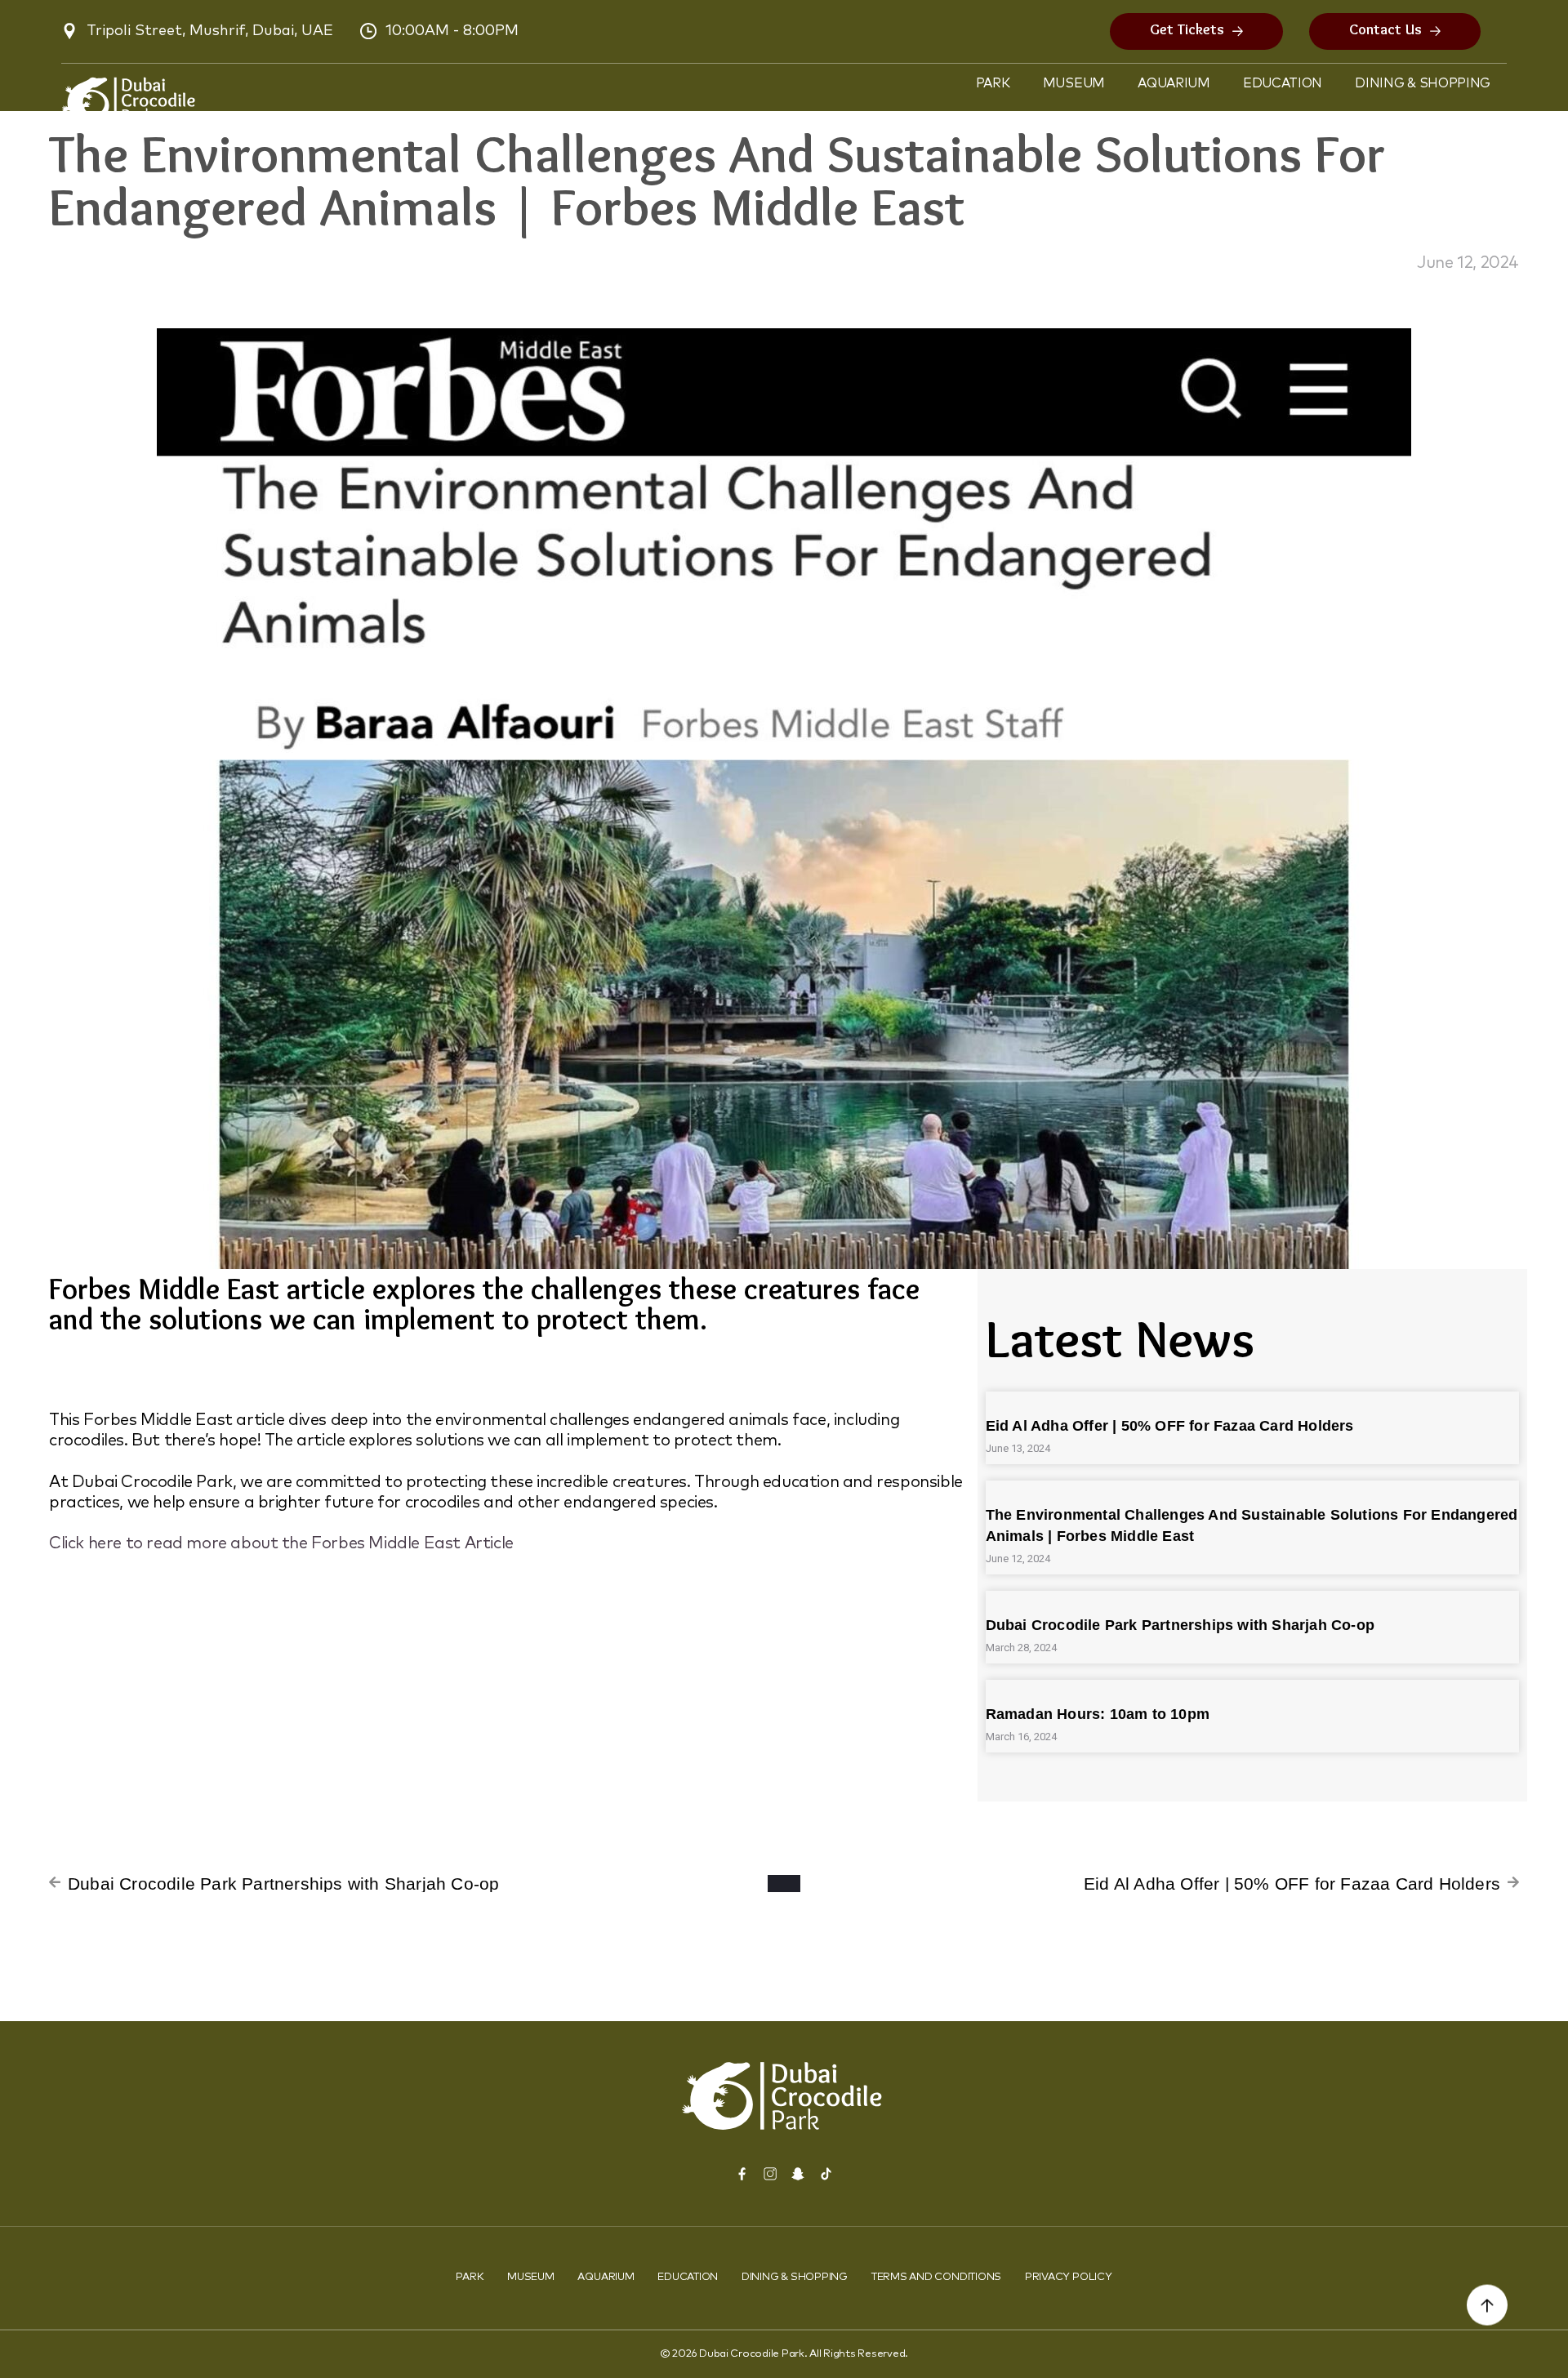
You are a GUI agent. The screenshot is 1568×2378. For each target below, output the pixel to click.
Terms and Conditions (936, 2277)
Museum (1074, 83)
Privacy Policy (1069, 2277)
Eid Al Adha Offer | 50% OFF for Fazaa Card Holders (1170, 1426)
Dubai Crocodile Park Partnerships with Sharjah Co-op (1180, 1625)
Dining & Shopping (1423, 83)
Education (1283, 83)
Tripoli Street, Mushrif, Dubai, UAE (210, 31)
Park (993, 83)
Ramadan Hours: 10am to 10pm (1098, 1714)
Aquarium (1174, 83)
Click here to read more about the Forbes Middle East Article (281, 1543)
